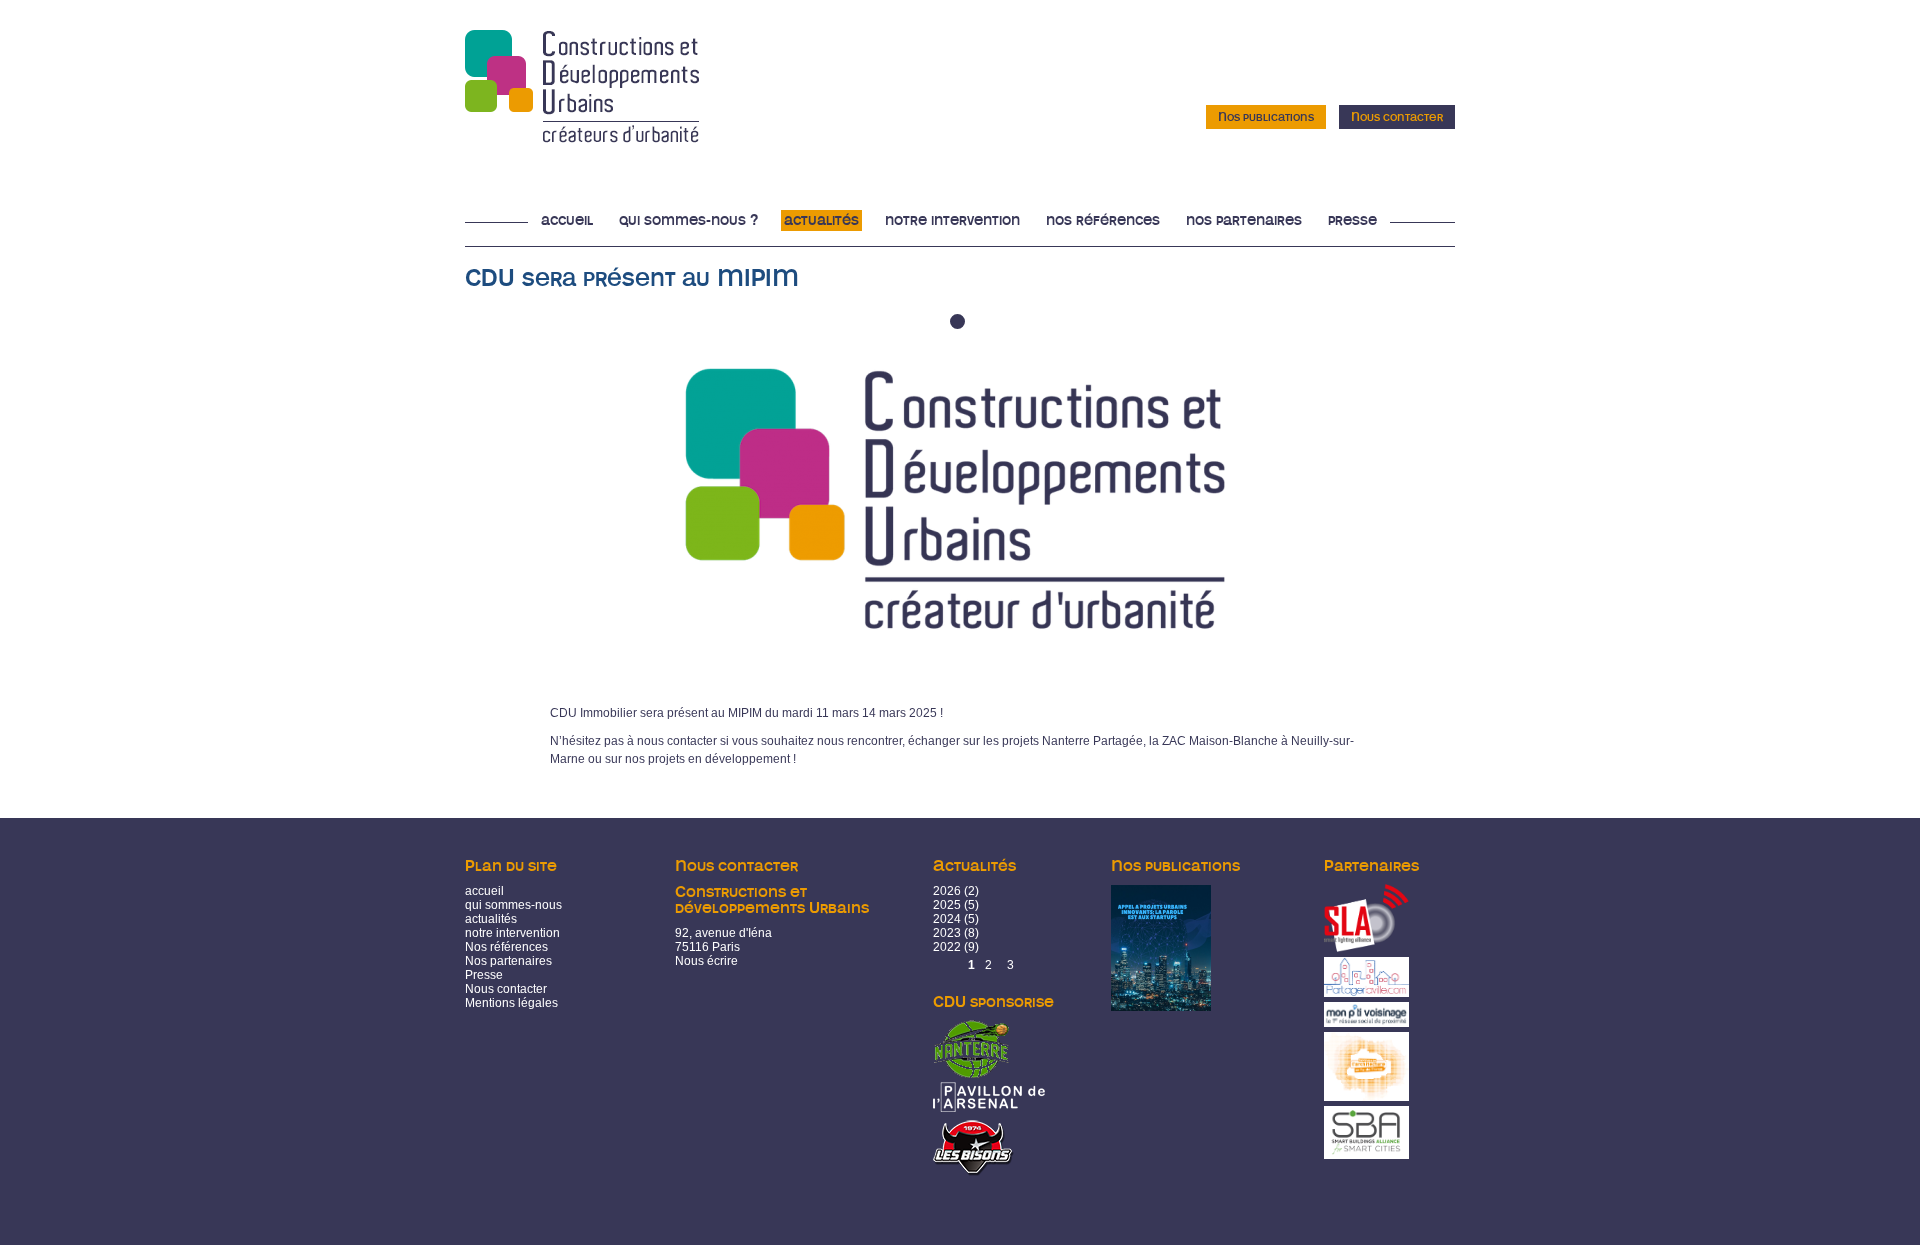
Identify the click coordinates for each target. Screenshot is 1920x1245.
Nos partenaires (1244, 220)
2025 (947, 905)
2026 (947, 891)
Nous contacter (1397, 117)
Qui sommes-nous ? (688, 220)
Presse (1352, 220)
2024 (947, 919)
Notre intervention (952, 220)
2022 (947, 947)
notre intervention (512, 933)
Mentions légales (511, 1003)
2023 (947, 933)
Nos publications (1266, 117)
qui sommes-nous (513, 905)
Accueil (567, 220)
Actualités (821, 220)
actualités (491, 919)
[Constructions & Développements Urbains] (582, 136)
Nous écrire (706, 961)
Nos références (1103, 220)
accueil (484, 891)
